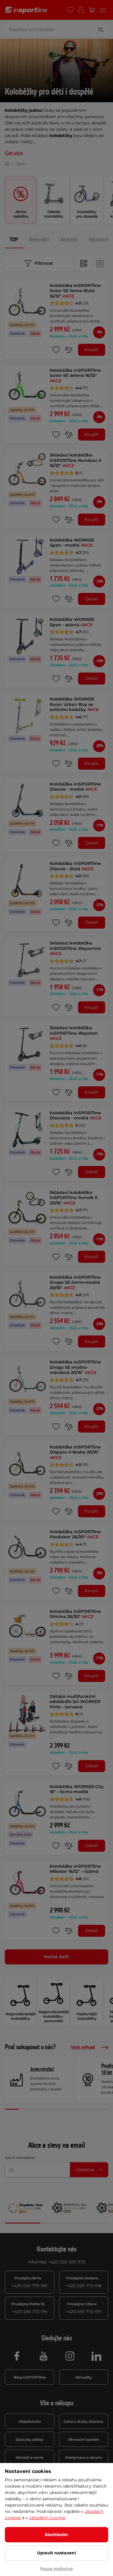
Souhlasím (56, 2535)
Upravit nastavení (56, 2553)
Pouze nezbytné (56, 2568)
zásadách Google (47, 2518)
